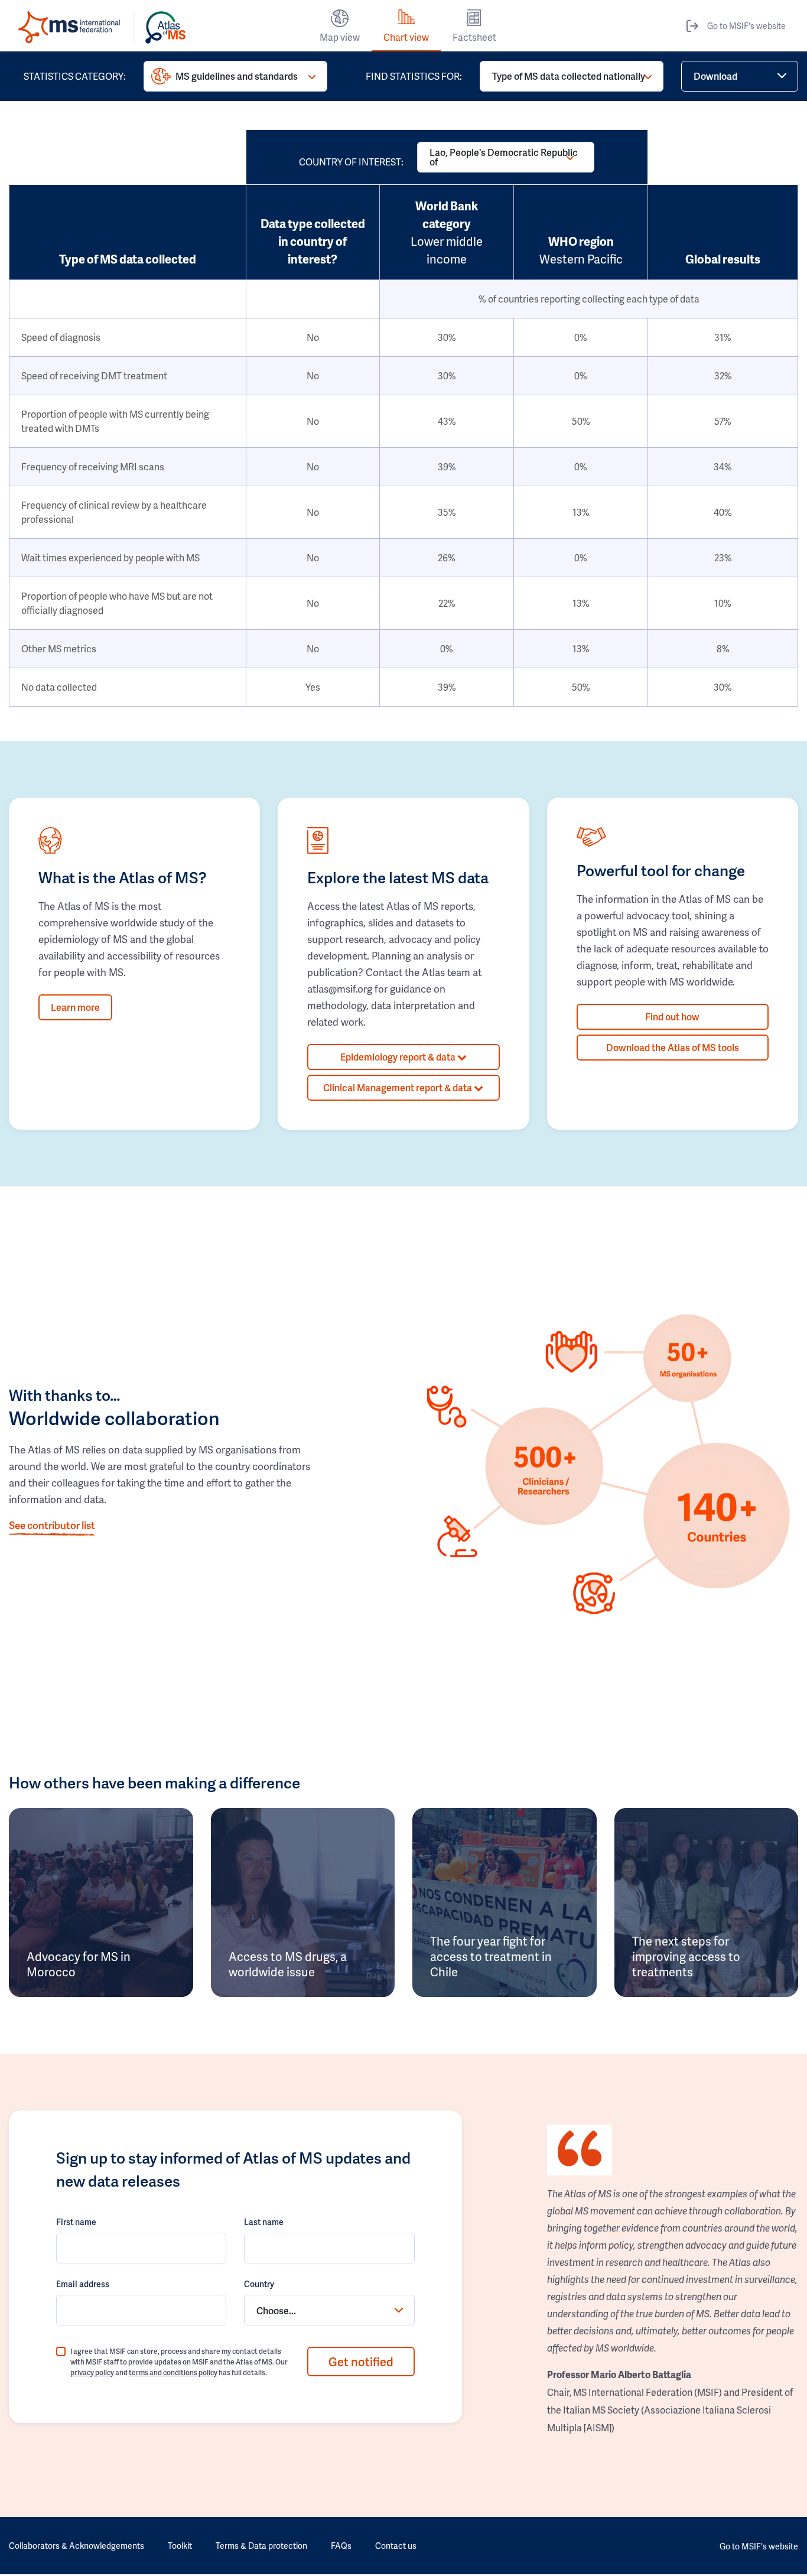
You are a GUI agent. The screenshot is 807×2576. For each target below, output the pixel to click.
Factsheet (474, 37)
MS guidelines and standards (237, 76)
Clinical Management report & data (398, 1087)
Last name (264, 2222)
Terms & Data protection (261, 2546)
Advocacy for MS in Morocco (79, 1964)
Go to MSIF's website (746, 26)
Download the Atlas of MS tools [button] (673, 1047)
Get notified (361, 2362)
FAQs (341, 2546)
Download (715, 76)
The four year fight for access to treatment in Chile (491, 1956)
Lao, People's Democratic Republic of (504, 157)
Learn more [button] (75, 1007)
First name (76, 2222)
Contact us (396, 2546)
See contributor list (52, 1525)
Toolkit (180, 2546)
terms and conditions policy (173, 2372)
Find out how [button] (672, 1017)
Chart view (406, 37)
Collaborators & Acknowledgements (77, 2546)
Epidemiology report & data (399, 1057)
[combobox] (329, 2310)
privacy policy (92, 2372)
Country (259, 2284)
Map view (340, 37)
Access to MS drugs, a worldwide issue (288, 1964)
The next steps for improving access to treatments (686, 1956)
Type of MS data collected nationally (569, 76)
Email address (83, 2284)
